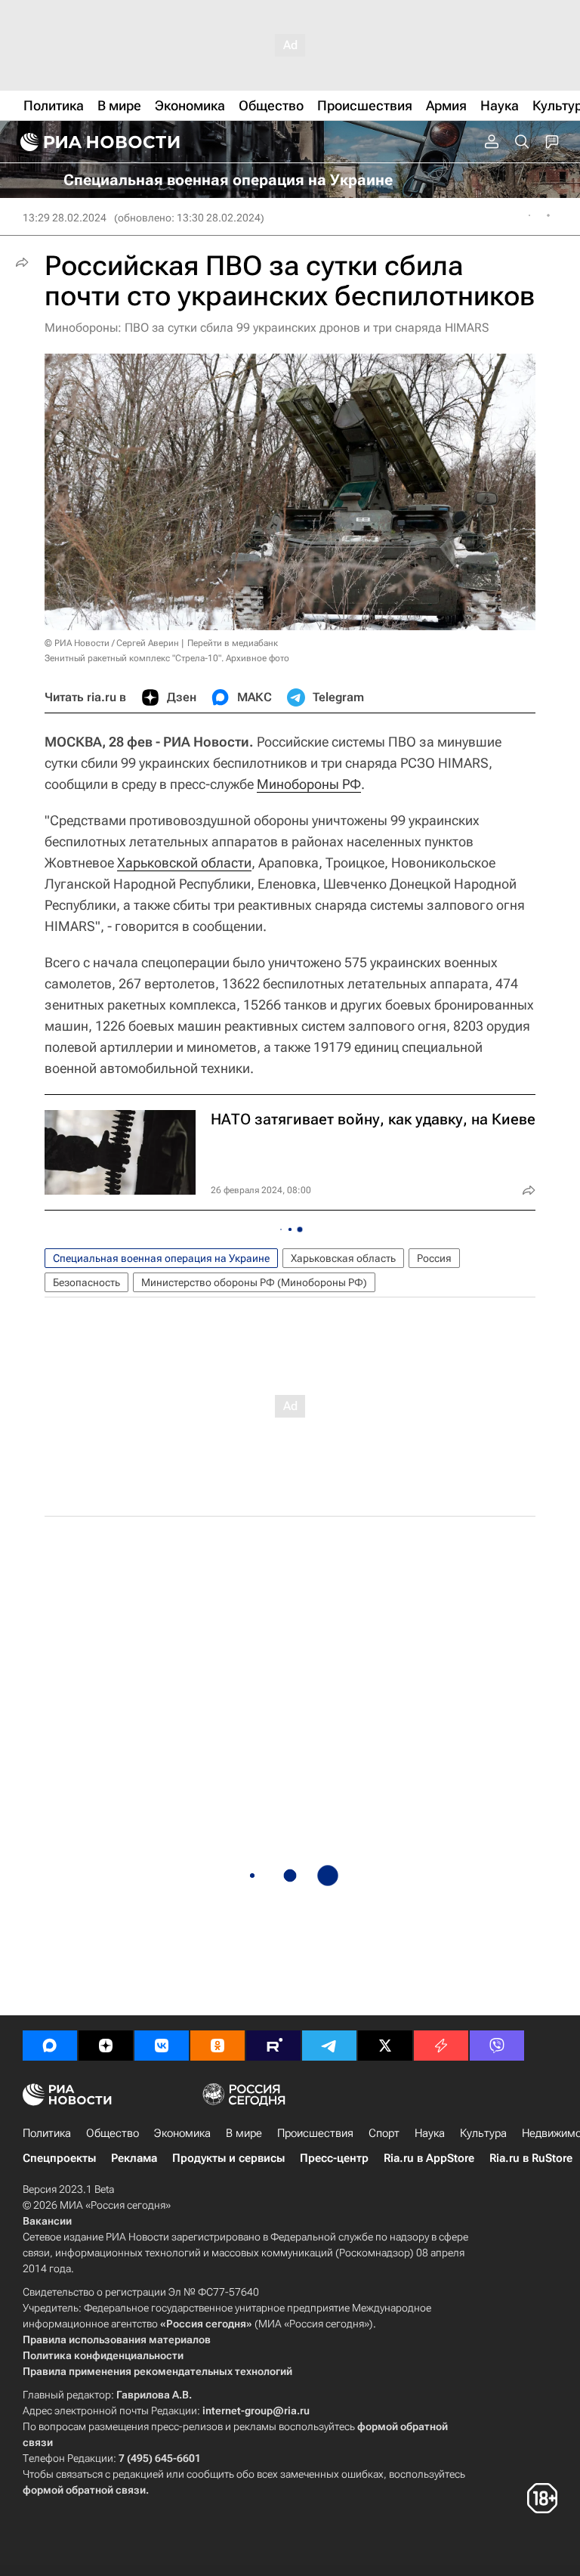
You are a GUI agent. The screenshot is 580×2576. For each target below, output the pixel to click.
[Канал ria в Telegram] (329, 2046)
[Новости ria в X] (385, 2046)
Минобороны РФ (309, 784)
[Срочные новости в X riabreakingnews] (441, 2046)
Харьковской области (184, 863)
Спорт (384, 2133)
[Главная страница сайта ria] (98, 142)
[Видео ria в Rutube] (273, 2046)
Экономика (182, 2133)
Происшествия (315, 2133)
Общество (113, 2133)
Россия (434, 1258)
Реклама (134, 2158)
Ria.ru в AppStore (429, 2158)
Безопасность (86, 1282)
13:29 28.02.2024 (65, 218)
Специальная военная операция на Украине (161, 1258)
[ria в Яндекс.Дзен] (106, 2046)
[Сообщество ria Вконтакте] (162, 2046)
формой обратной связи (84, 2490)
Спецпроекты (59, 2158)
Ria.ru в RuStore (531, 2158)
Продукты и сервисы (228, 2158)
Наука (430, 2133)
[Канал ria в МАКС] (50, 2046)
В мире (244, 2133)
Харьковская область (343, 1258)
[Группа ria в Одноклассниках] (217, 2046)
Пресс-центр (334, 2158)
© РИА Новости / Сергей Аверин (112, 643)
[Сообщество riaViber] (497, 2046)
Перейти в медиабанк (233, 643)
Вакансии (47, 2221)
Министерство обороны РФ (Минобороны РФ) (254, 1282)
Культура (483, 2133)
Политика (47, 2133)
